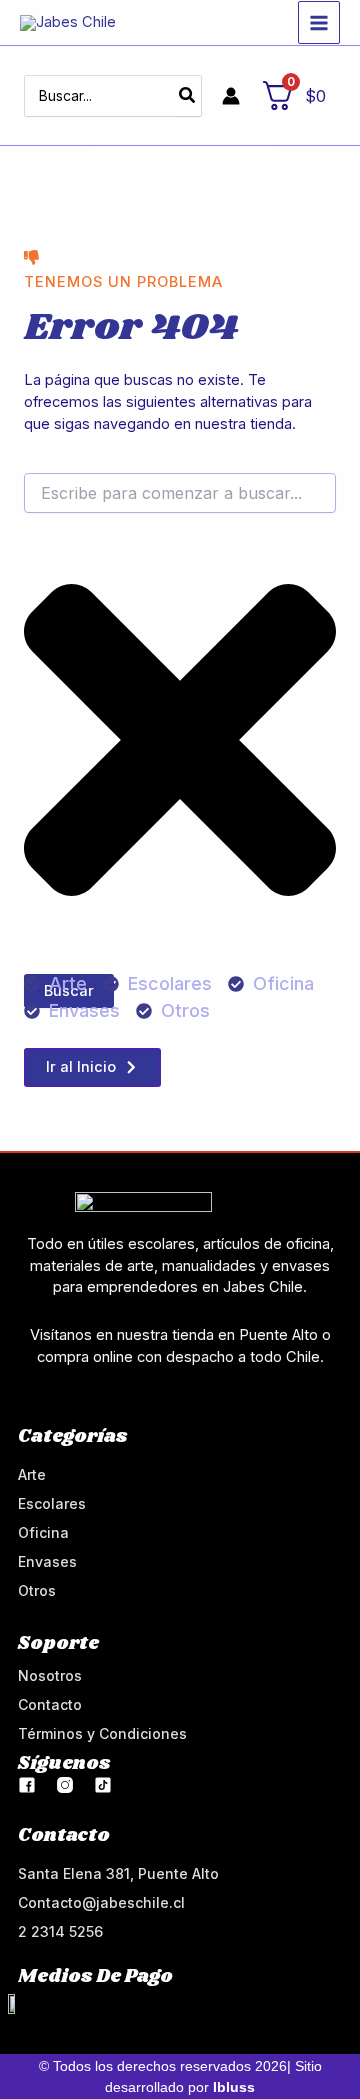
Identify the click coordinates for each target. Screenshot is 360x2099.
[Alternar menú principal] (319, 22)
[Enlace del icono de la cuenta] (231, 96)
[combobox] (180, 493)
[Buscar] (188, 96)
